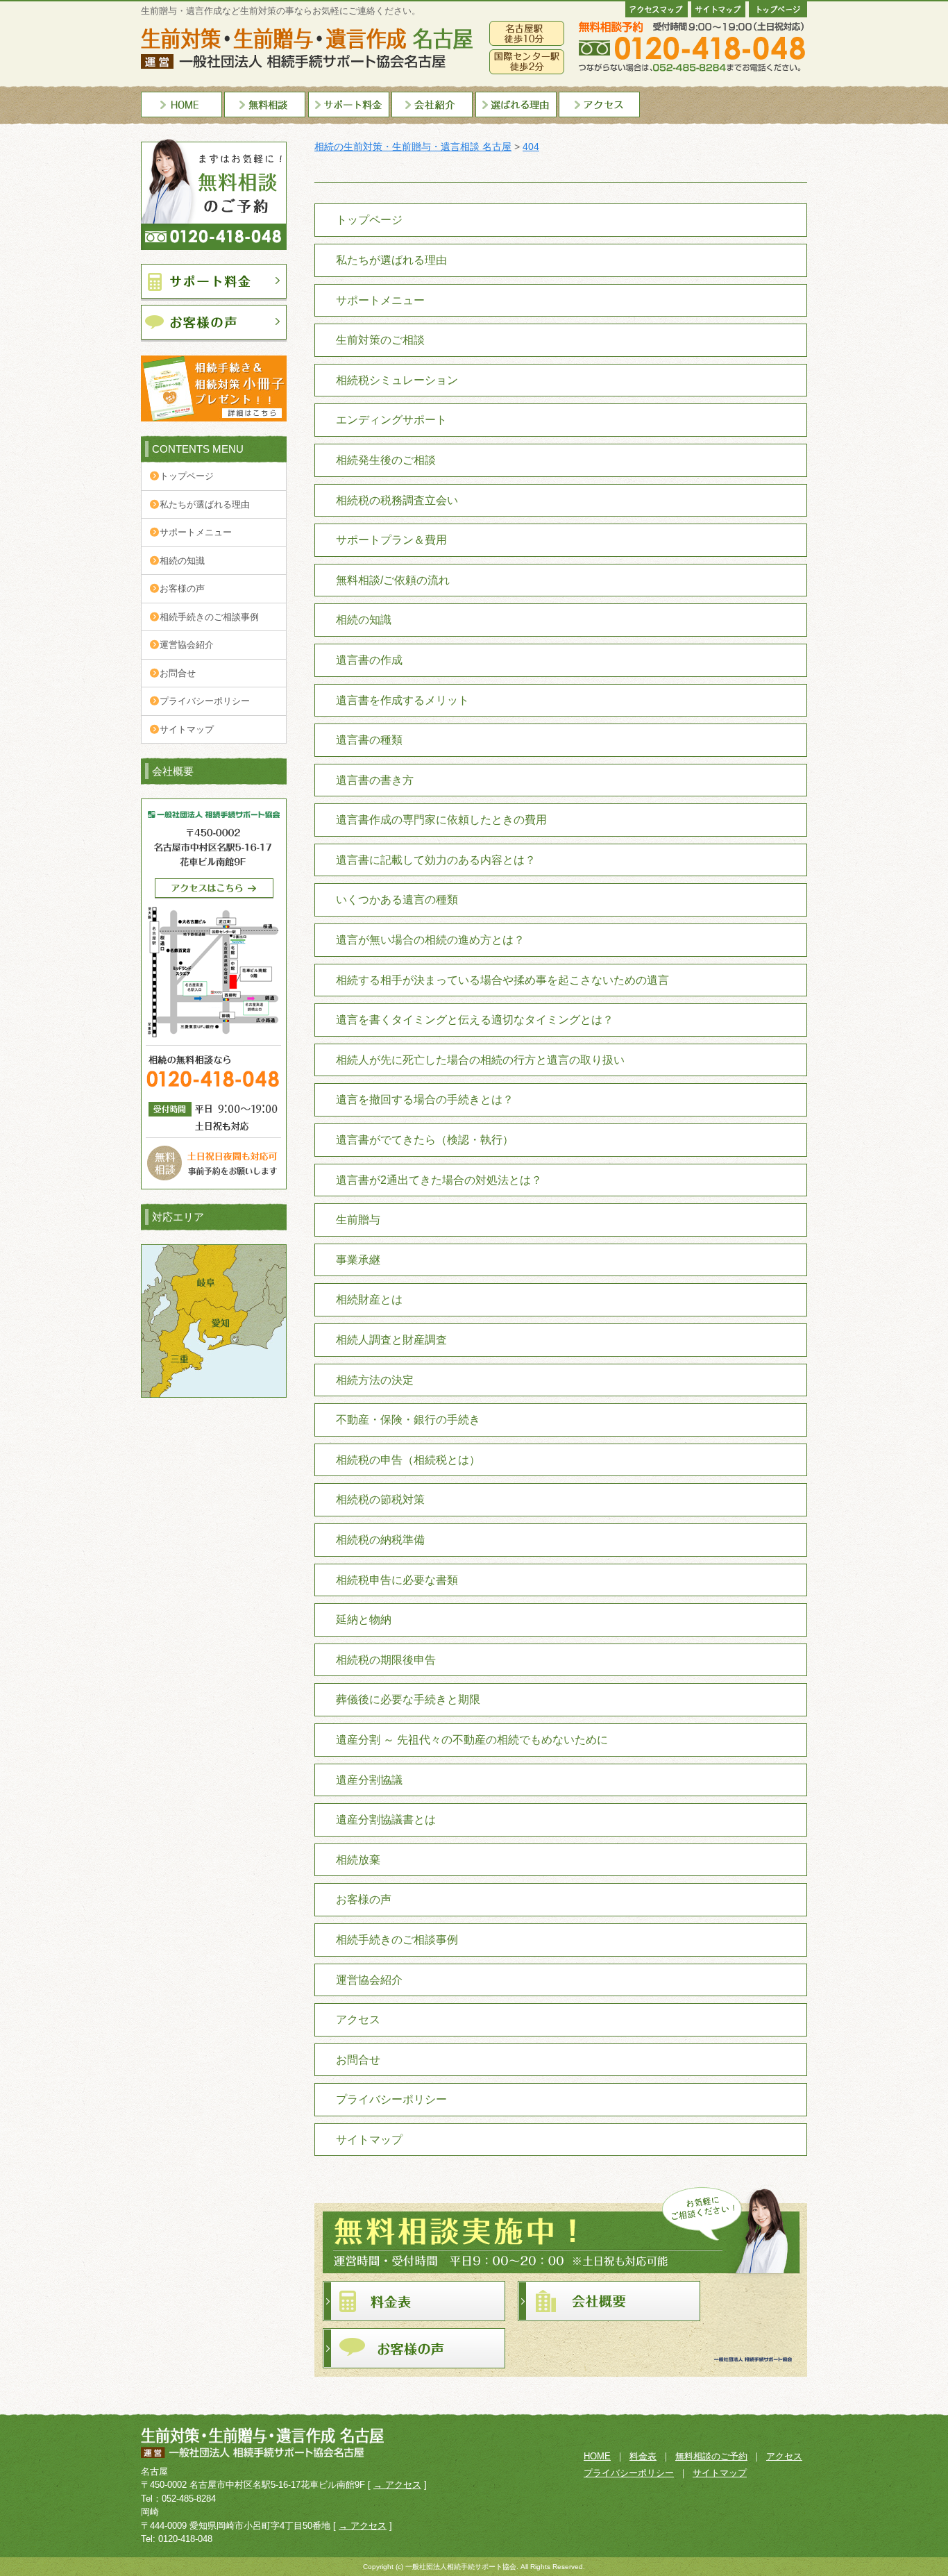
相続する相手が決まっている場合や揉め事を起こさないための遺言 (502, 980)
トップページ (187, 476)
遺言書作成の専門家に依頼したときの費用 (441, 820)
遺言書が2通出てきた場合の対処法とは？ (439, 1180)
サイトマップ (187, 729)
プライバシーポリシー (205, 701)
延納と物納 (364, 1620)
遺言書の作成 (369, 660)
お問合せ (178, 673)
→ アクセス (397, 2485)
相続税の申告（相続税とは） (408, 1460)
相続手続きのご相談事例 (209, 617)
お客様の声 (182, 588)
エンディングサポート (391, 420)
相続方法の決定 (375, 1380)
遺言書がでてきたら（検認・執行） (425, 1140)
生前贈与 (358, 1220)
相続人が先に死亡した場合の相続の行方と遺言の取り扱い (480, 1060)
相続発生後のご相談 (386, 460)
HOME (597, 2456)
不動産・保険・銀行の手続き (408, 1420)
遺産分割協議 (369, 1780)
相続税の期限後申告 (386, 1660)
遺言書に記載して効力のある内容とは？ (436, 860)
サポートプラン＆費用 (391, 540)
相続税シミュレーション (397, 380)
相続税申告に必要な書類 (397, 1580)
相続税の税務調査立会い (397, 500)
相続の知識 (182, 561)
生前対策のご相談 (380, 340)
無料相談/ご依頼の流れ (393, 580)
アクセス (358, 2019)
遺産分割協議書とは (386, 1820)
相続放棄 (358, 1860)
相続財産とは (369, 1299)
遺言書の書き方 (375, 780)
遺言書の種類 (369, 740)
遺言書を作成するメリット (403, 700)
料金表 (643, 2456)
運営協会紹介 (187, 645)
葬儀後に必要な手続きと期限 (408, 1699)
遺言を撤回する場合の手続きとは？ (425, 1099)
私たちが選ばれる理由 (205, 504)
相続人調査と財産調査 (391, 1340)
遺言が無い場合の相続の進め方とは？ (430, 940)
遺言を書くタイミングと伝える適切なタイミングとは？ (475, 1020)
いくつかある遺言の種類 (397, 900)
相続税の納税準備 (380, 1540)
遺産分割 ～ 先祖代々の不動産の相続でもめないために (472, 1740)
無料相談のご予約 (711, 2456)
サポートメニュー (196, 532)
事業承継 (358, 1260)
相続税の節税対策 (380, 1499)
